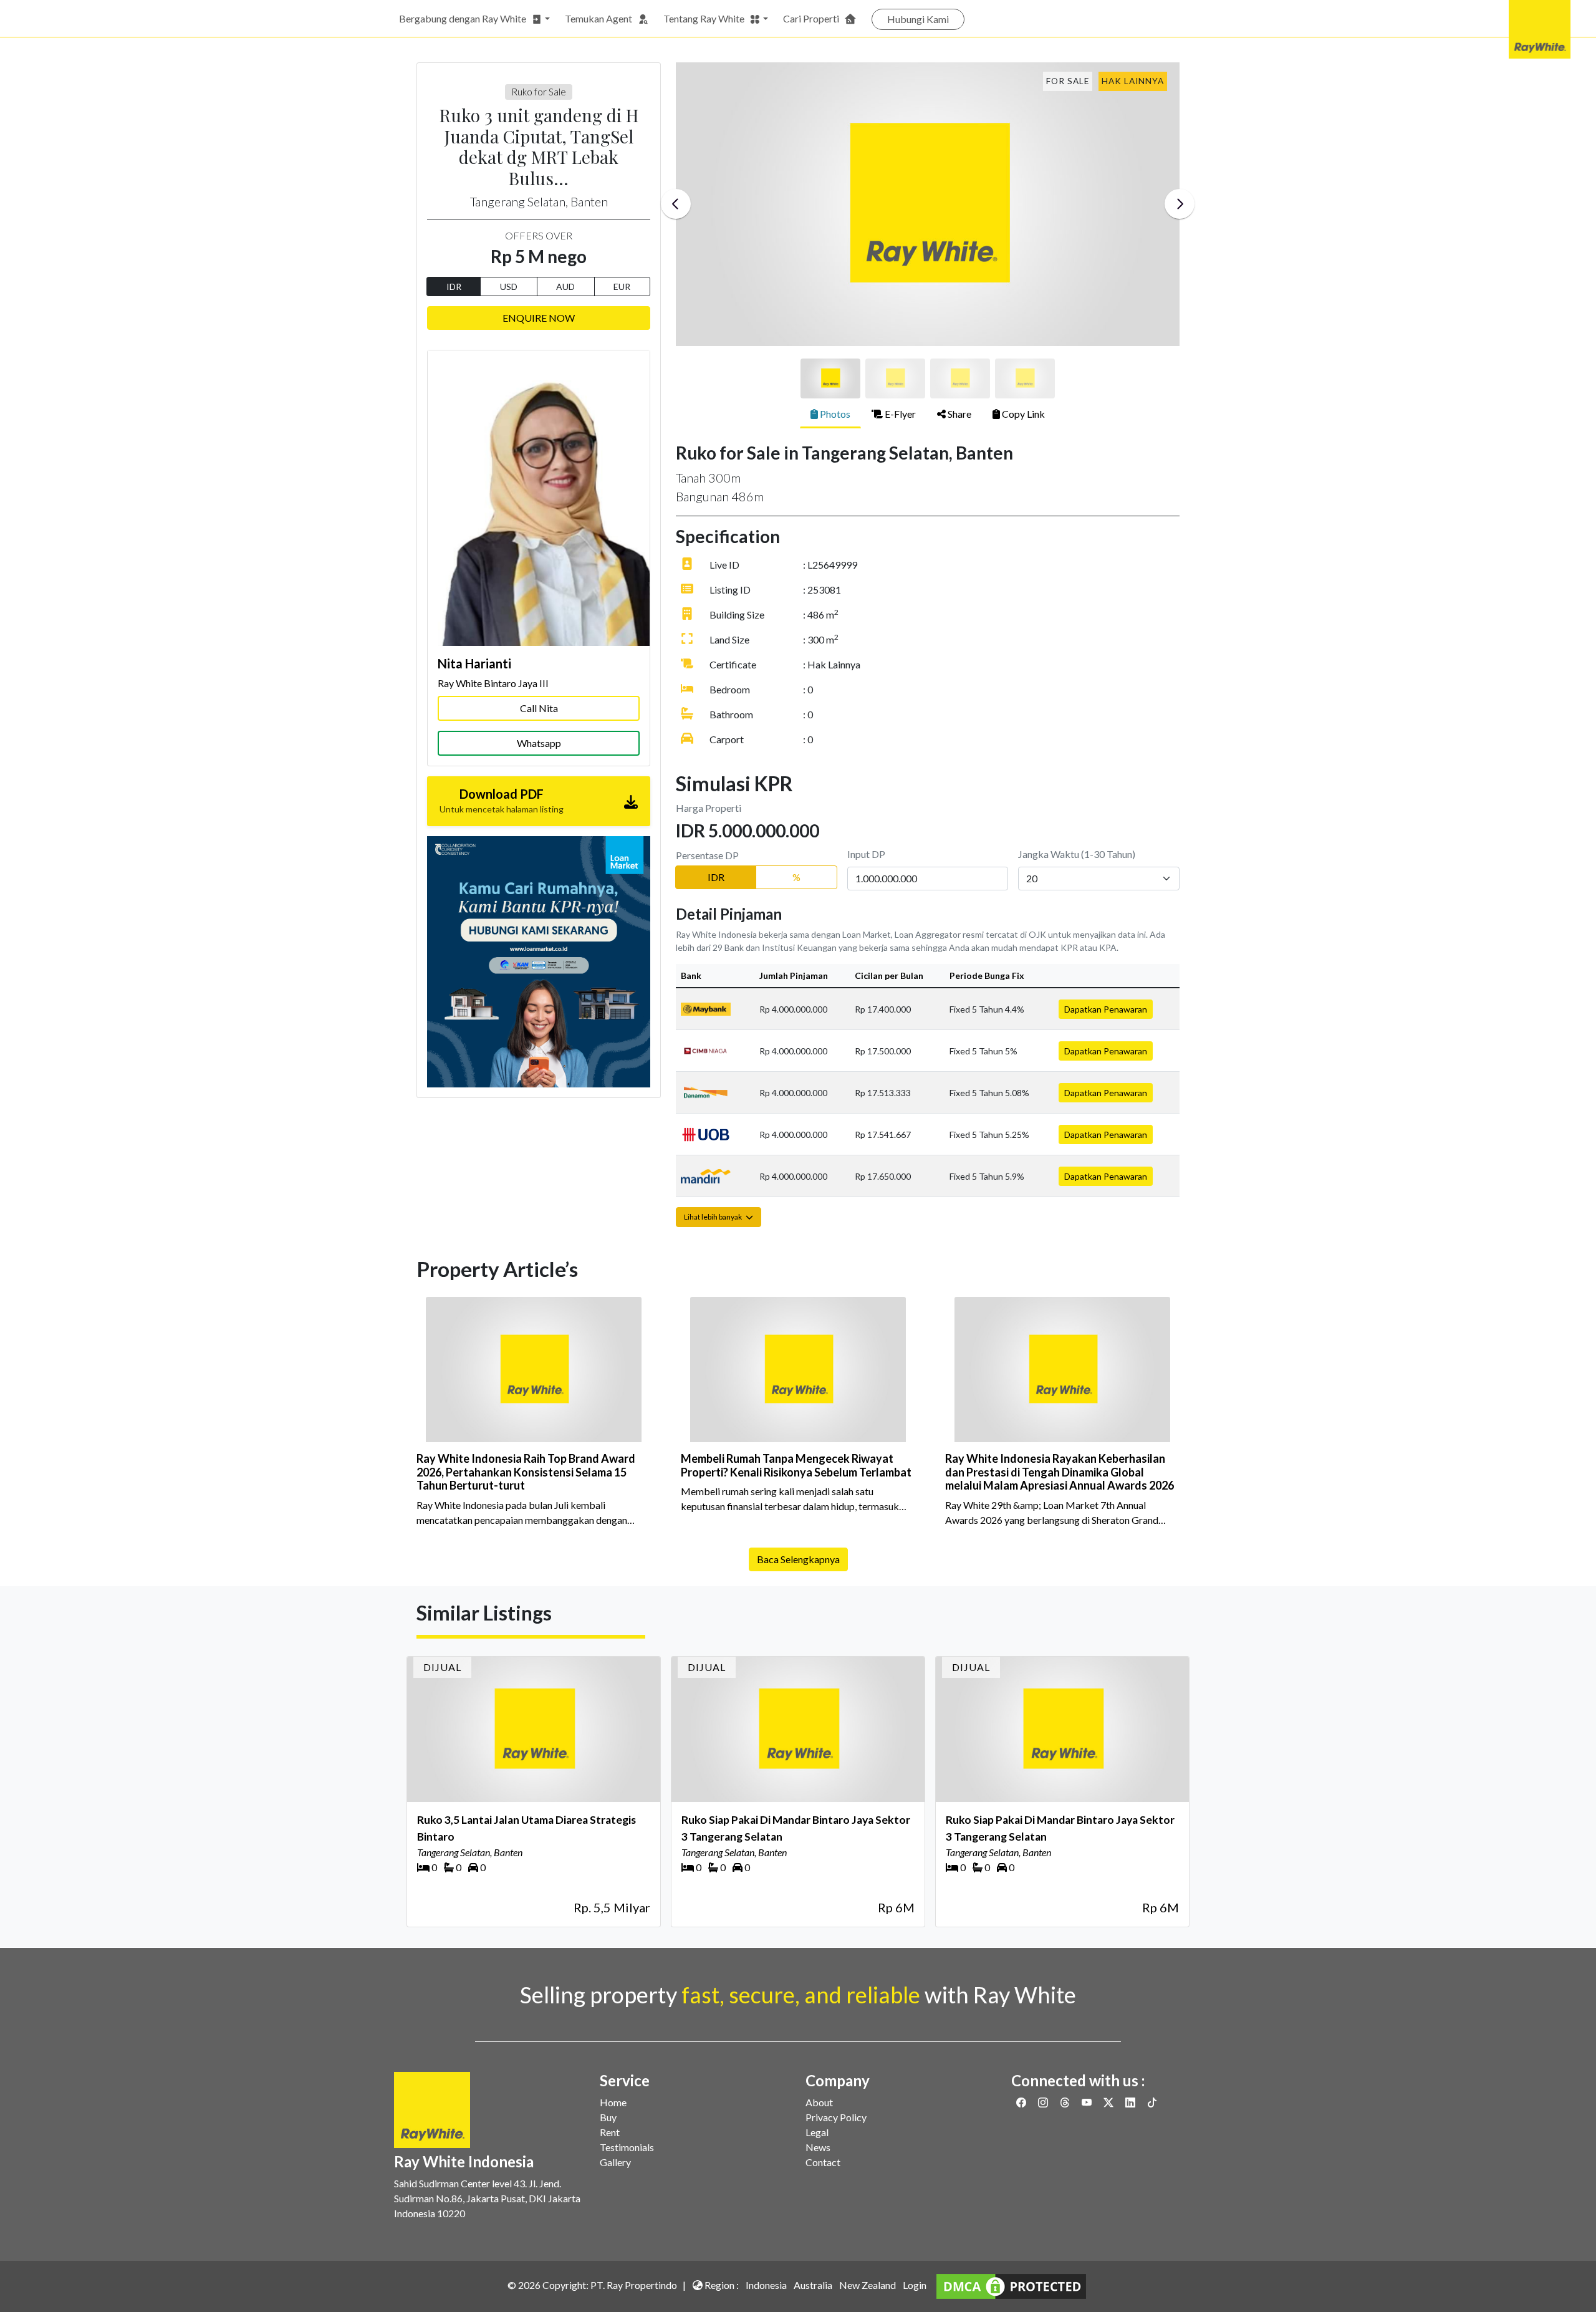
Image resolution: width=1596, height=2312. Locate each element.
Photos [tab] (834, 414)
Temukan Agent (598, 18)
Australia (813, 2285)
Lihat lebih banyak (714, 1217)
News (818, 2147)
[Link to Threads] (1066, 2102)
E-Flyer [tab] (899, 414)
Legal (817, 2132)
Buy (608, 2117)
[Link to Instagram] (1044, 2102)
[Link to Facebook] (1022, 2102)
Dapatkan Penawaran (1106, 1009)
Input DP (866, 854)
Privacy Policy (836, 2117)
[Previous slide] (676, 204)
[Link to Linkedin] (1131, 2102)
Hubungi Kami (918, 19)
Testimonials (627, 2147)
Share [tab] (959, 414)
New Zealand (868, 2285)
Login (915, 2285)
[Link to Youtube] (1088, 2102)
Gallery (615, 2162)
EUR (622, 287)
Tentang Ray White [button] (704, 18)
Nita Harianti (474, 663)
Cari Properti (811, 18)
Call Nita (539, 708)
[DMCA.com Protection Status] (1011, 2285)
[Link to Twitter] (1109, 2102)
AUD (565, 287)
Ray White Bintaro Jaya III (493, 683)
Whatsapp (539, 743)
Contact (823, 2162)
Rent (610, 2132)
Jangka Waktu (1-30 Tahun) (1077, 854)
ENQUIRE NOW (539, 318)
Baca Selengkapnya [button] (798, 1559)
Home (613, 2102)
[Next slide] (1180, 204)
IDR (454, 287)
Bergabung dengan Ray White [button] (463, 18)
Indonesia (766, 2285)
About (819, 2102)
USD (509, 287)
